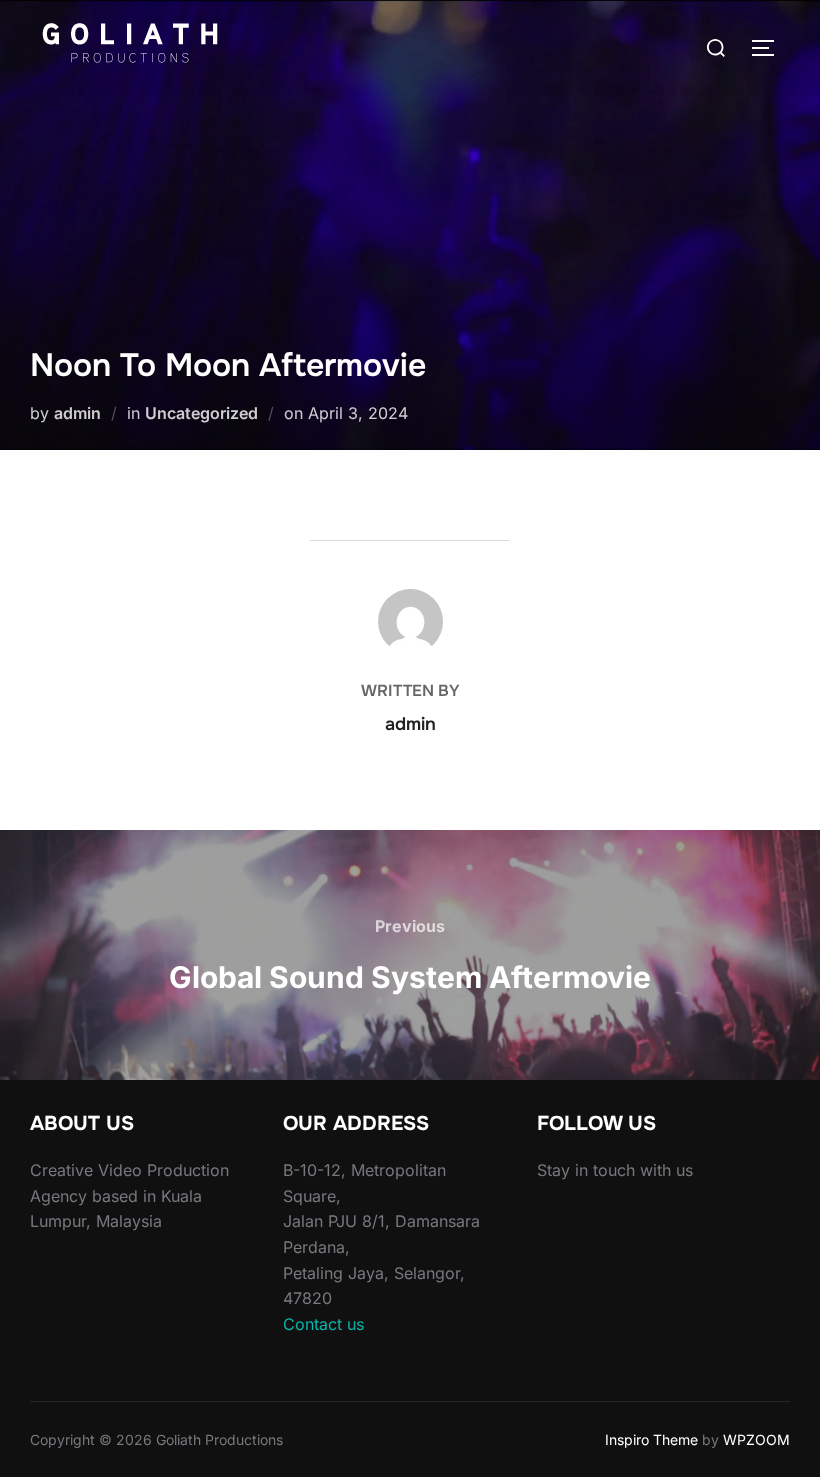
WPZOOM (756, 1439)
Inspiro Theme (651, 1439)
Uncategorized (201, 413)
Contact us (323, 1324)
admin (77, 413)
